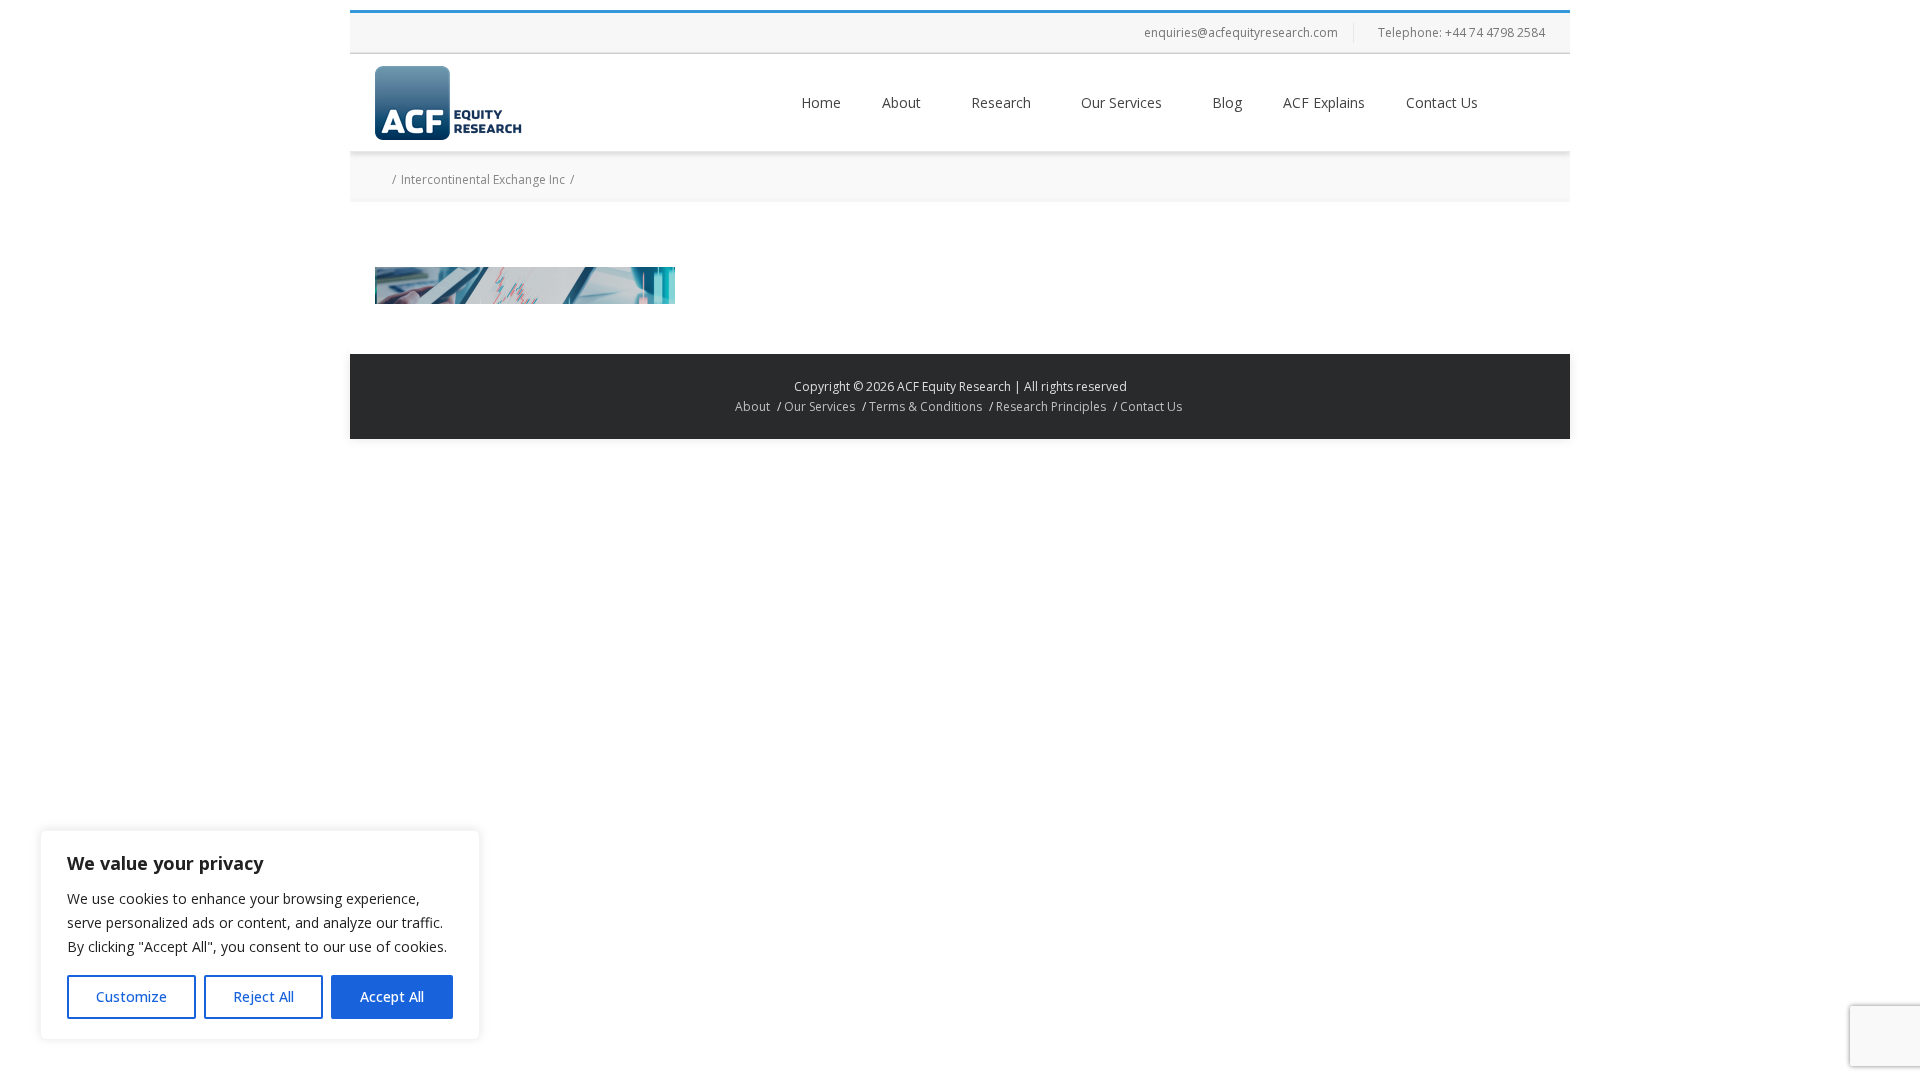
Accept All (392, 996)
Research (1001, 102)
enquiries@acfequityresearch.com (1241, 32)
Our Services (1121, 102)
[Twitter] (435, 33)
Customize (131, 996)
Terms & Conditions (925, 406)
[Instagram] (475, 33)
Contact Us (1442, 102)
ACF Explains (1324, 102)
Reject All (263, 996)
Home (821, 102)
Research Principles (1051, 406)
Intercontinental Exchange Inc (483, 179)
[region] (260, 935)
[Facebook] (395, 33)
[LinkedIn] (515, 33)
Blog (1227, 102)
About (901, 102)
